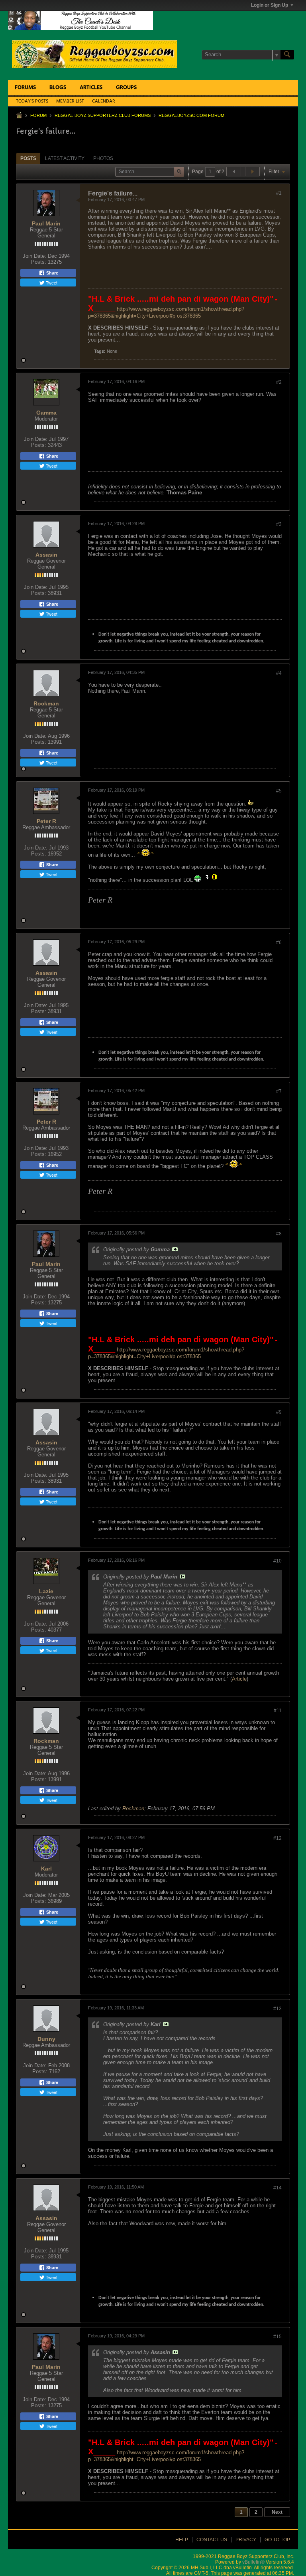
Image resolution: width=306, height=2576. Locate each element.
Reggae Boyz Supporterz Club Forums (103, 115)
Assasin (46, 555)
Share (52, 273)
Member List (70, 101)
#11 (278, 1711)
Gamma (46, 413)
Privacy (246, 2540)
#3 (279, 524)
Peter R (46, 821)
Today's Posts (32, 101)
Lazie (46, 1591)
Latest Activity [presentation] (65, 158)
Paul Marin (46, 223)
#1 (279, 193)
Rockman (46, 703)
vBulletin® (253, 2562)
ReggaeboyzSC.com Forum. (192, 115)
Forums (25, 88)
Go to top (277, 2540)
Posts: (39, 262)
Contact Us (212, 2540)
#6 (279, 942)
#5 (279, 791)
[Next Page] (252, 172)
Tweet (51, 282)
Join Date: (34, 256)
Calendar (104, 101)
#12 (278, 1838)
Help (182, 2540)
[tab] (28, 158)
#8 (279, 1234)
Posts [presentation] (28, 158)
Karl (46, 1869)
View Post (175, 1249)
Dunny (46, 2039)
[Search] (287, 55)
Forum (38, 115)
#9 (279, 1412)
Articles (91, 88)
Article (239, 1679)
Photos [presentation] (103, 158)
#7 (279, 1091)
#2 (279, 382)
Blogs (58, 88)
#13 (278, 2009)
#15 (278, 2337)
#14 (278, 2188)
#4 (279, 673)
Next (277, 2512)
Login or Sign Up (270, 5)
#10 (278, 1561)
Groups (126, 88)
